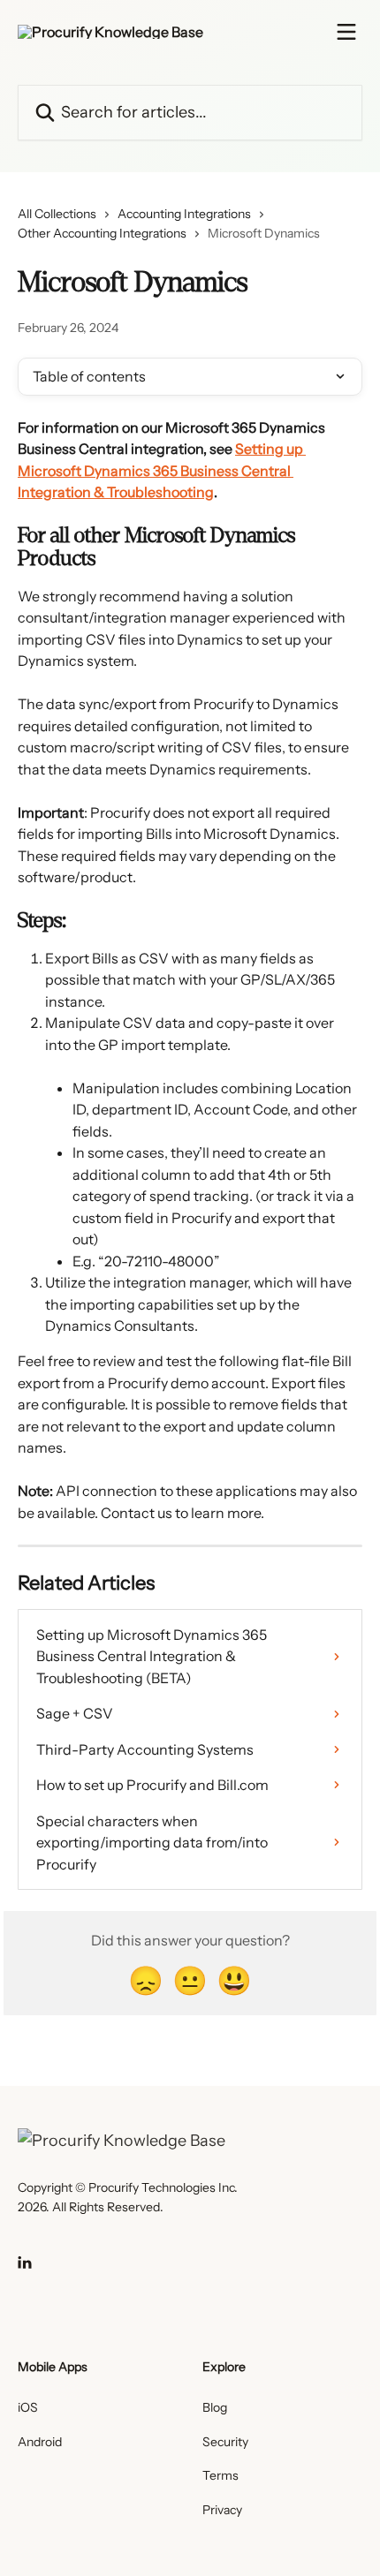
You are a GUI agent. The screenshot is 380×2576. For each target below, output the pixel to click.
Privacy (222, 2510)
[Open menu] (346, 32)
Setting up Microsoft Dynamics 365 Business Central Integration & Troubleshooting (162, 470)
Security (225, 2442)
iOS (28, 2407)
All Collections (57, 214)
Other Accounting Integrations (102, 233)
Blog (215, 2407)
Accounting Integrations (184, 214)
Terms (220, 2475)
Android (40, 2442)
